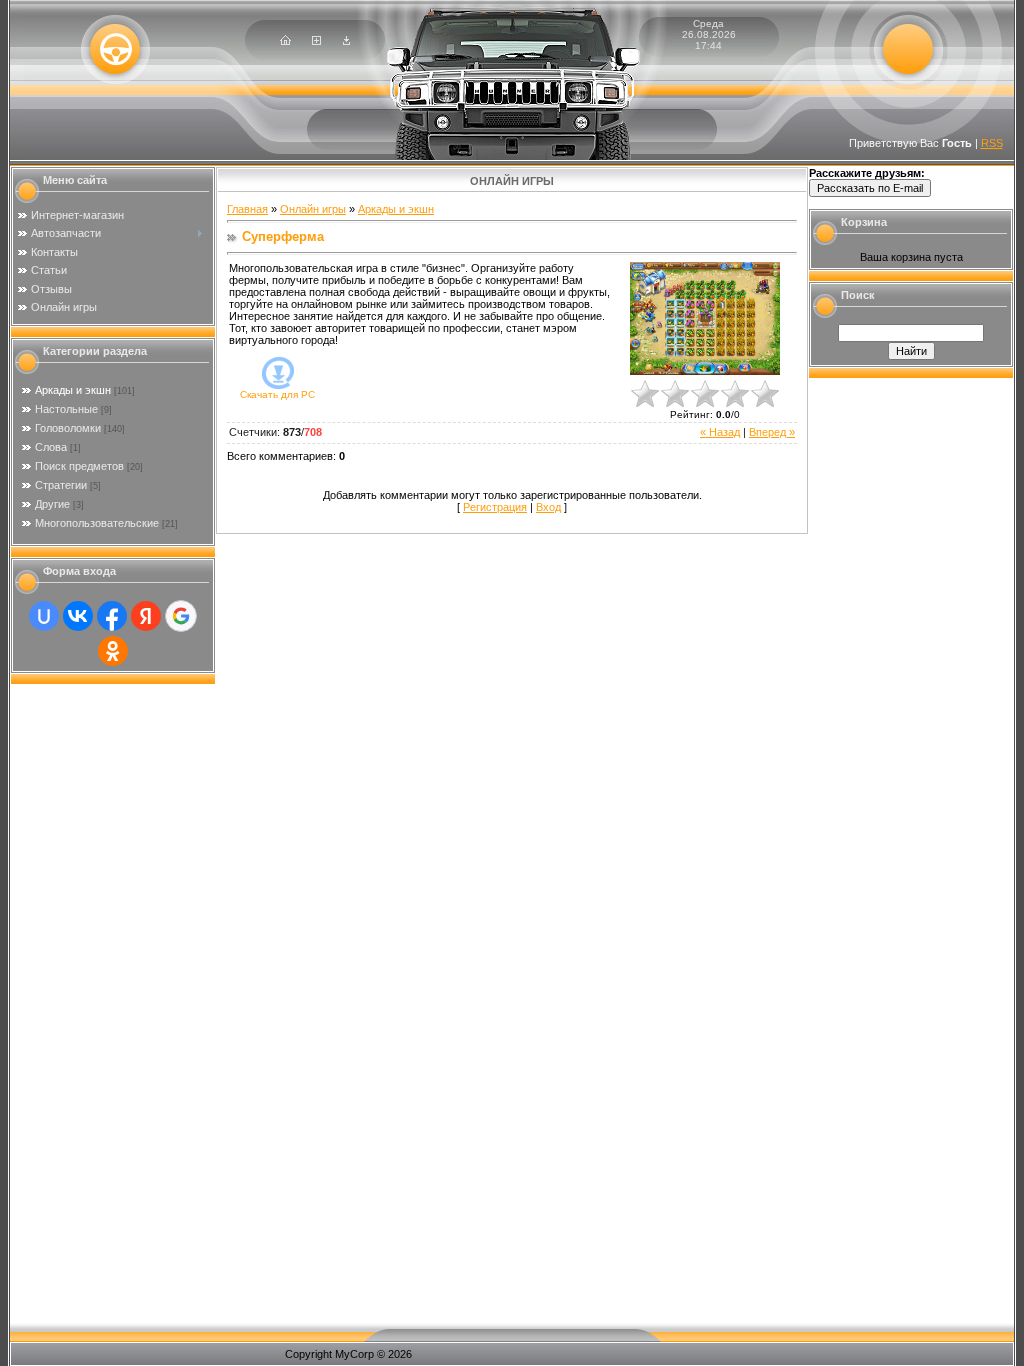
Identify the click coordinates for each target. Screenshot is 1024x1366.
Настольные (66, 409)
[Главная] (285, 41)
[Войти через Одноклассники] (113, 651)
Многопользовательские (97, 523)
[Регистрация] (316, 41)
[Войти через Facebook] (112, 616)
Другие (52, 504)
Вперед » (772, 432)
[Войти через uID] (44, 616)
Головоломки (68, 428)
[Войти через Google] (181, 616)
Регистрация (495, 507)
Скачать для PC (277, 394)
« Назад (720, 432)
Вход (548, 507)
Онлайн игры (313, 209)
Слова (51, 447)
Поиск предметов (79, 466)
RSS (992, 143)
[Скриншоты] (705, 318)
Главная (247, 209)
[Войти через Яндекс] (146, 616)
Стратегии (61, 485)
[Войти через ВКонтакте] (78, 616)
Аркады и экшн (73, 390)
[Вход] (346, 41)
